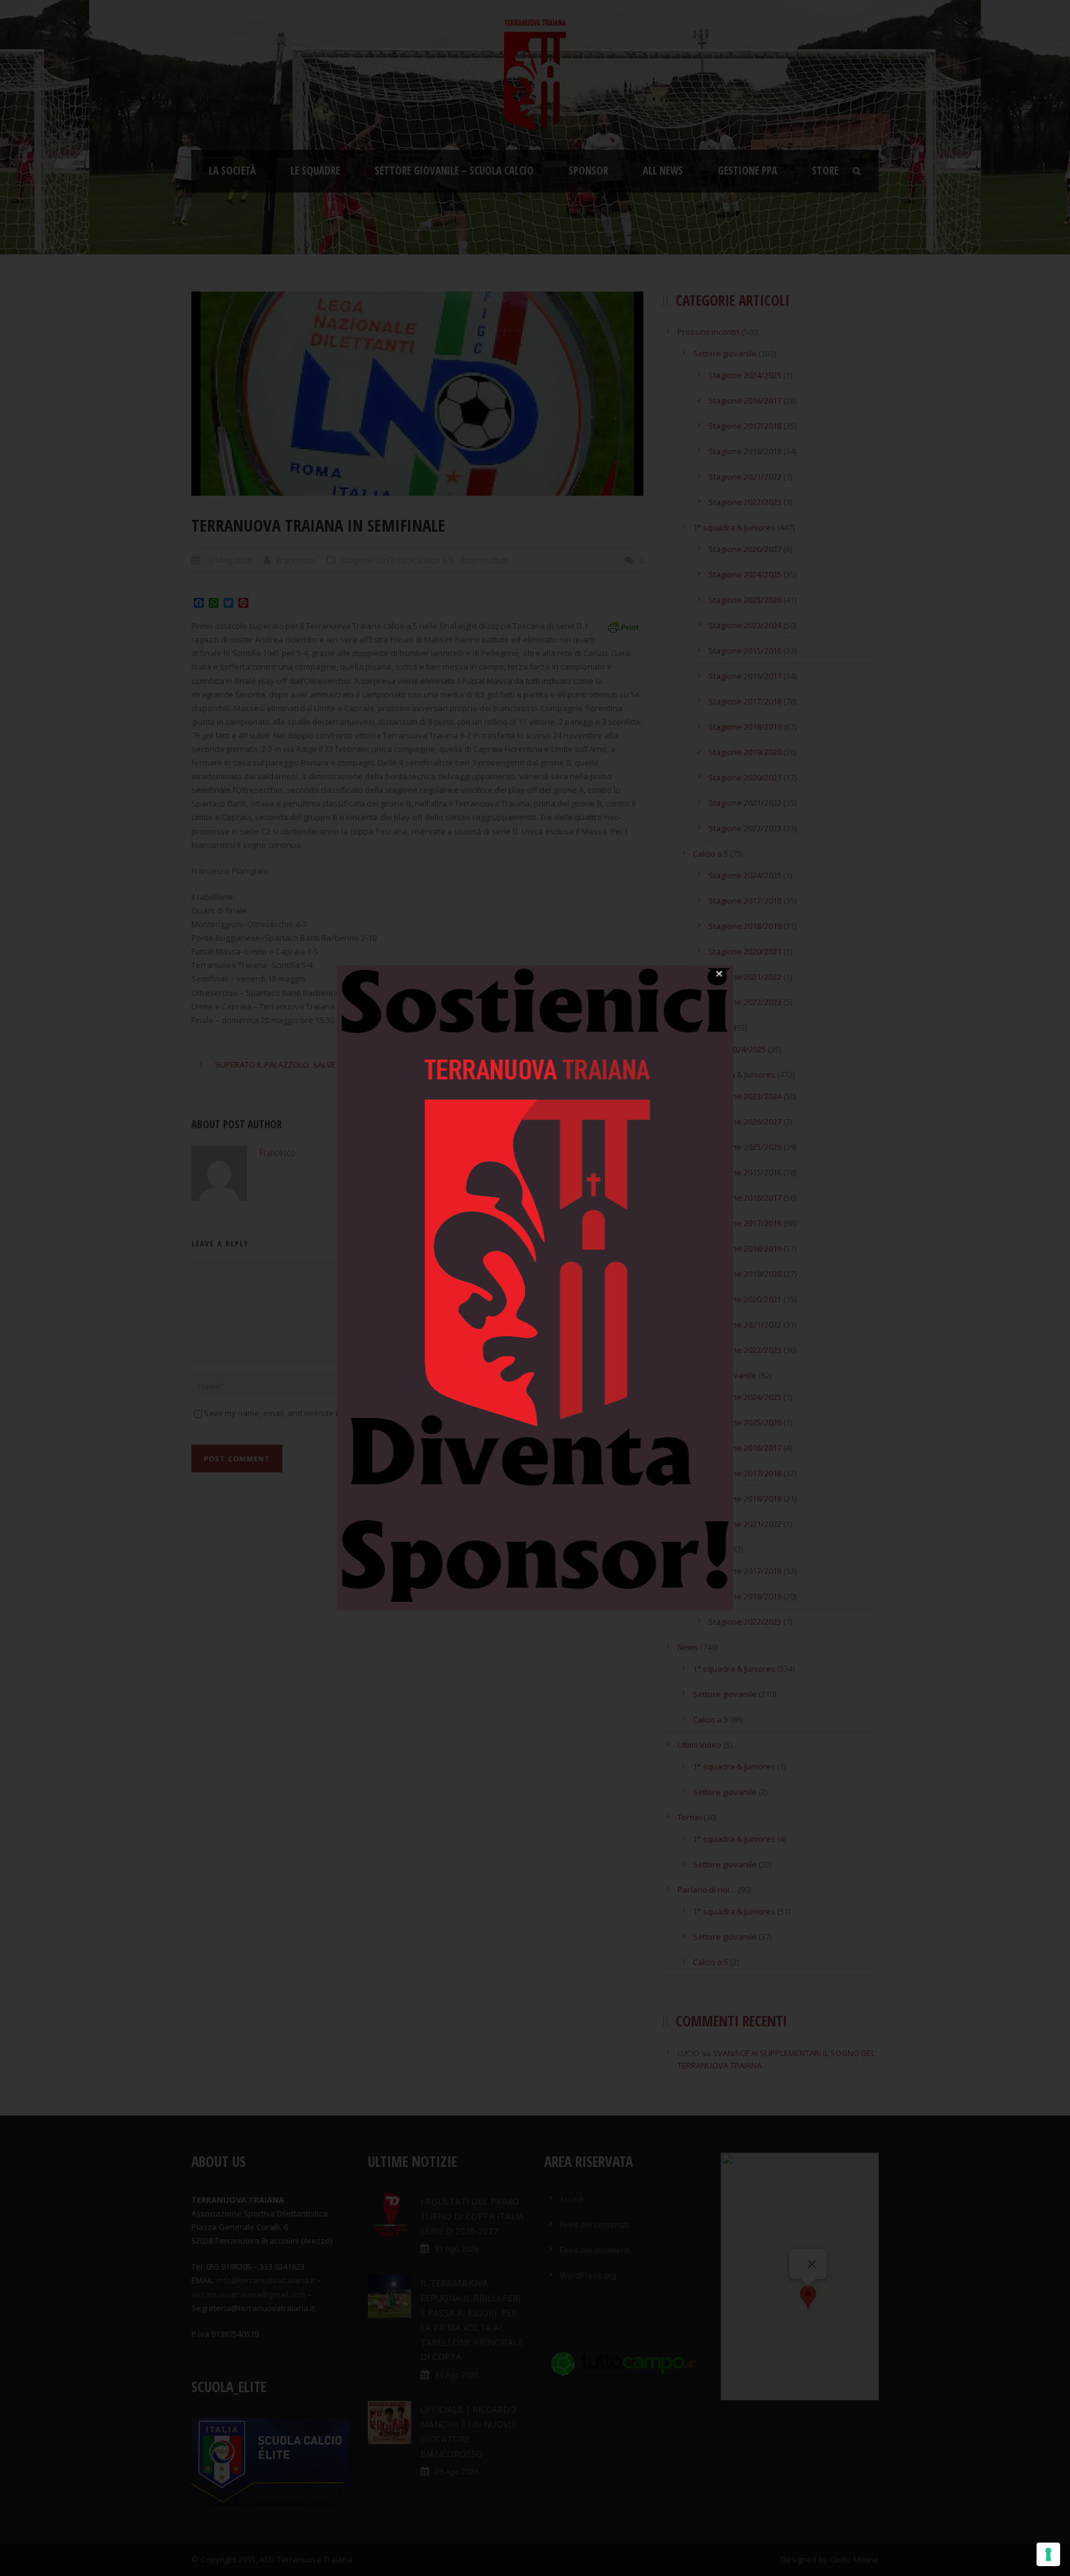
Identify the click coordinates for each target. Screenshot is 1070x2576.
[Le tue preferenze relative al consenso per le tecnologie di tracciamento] (1048, 2554)
